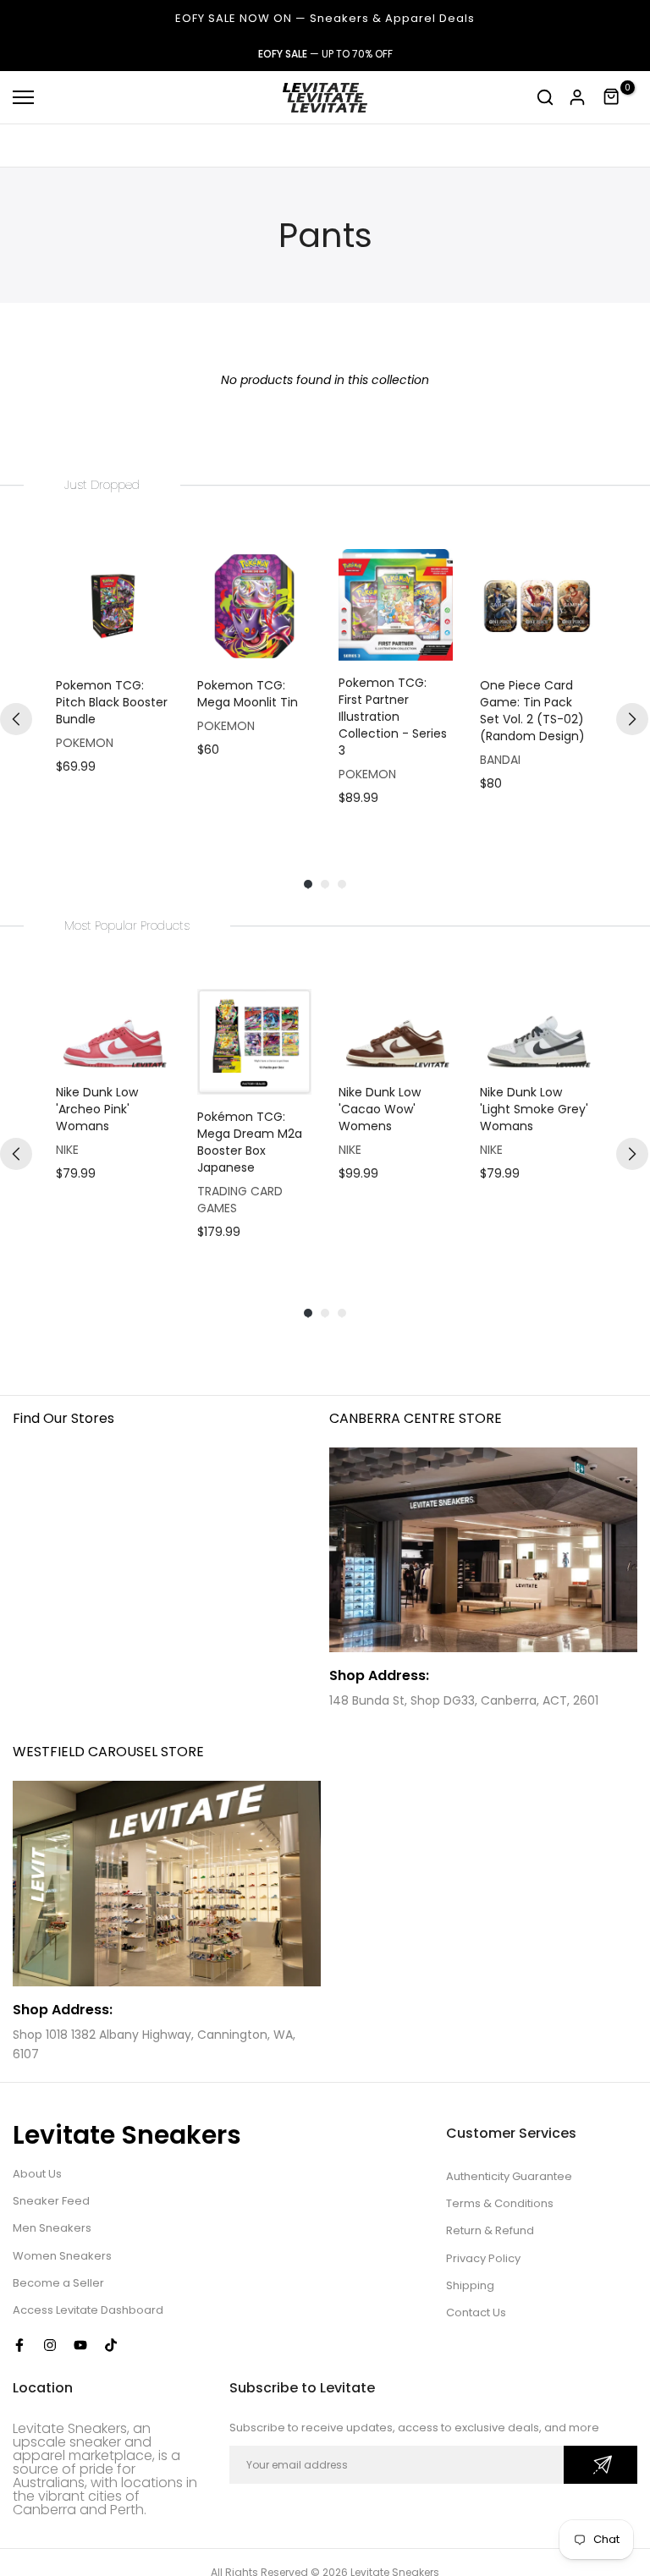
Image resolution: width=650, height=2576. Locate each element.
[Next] (632, 719)
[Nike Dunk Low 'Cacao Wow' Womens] (396, 1030)
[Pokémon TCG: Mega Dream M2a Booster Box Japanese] (254, 1041)
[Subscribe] (600, 2465)
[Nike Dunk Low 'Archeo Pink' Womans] (113, 1030)
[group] (113, 685)
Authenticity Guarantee (509, 2176)
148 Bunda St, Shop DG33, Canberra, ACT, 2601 (464, 1700)
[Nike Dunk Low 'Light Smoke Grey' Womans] (537, 1030)
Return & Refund (490, 2230)
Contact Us (476, 2312)
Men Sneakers (52, 2228)
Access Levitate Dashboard (88, 2310)
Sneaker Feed (51, 2201)
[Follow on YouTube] (80, 2345)
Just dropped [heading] (102, 485)
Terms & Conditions (500, 2203)
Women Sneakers (62, 2256)
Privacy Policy (483, 2258)
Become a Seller (58, 2283)
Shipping (470, 2285)
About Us (37, 2174)
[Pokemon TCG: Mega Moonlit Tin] (254, 606)
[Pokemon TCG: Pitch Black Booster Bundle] (113, 606)
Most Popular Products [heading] (127, 925)
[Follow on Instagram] (50, 2345)
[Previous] (16, 719)
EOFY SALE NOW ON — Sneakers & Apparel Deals (325, 18)
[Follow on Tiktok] (111, 2345)
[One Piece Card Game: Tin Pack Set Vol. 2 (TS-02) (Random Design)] (537, 606)
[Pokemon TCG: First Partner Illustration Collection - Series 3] (396, 605)
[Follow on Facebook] (19, 2345)
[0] (612, 97)
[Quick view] (153, 646)
